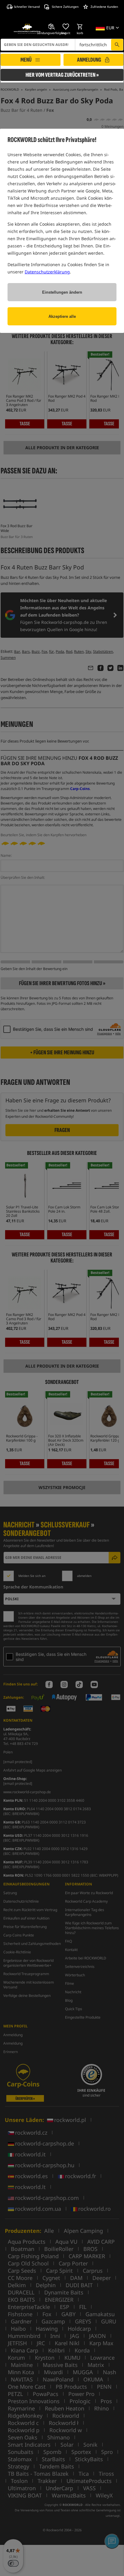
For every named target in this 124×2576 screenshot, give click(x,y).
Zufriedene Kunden (104, 7)
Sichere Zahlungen (65, 7)
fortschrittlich (93, 45)
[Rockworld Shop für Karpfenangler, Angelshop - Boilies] (27, 29)
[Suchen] (117, 45)
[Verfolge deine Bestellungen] (52, 27)
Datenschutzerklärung (47, 272)
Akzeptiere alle (62, 316)
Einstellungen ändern (62, 292)
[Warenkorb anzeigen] (80, 27)
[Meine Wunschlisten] (66, 27)
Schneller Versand (27, 7)
